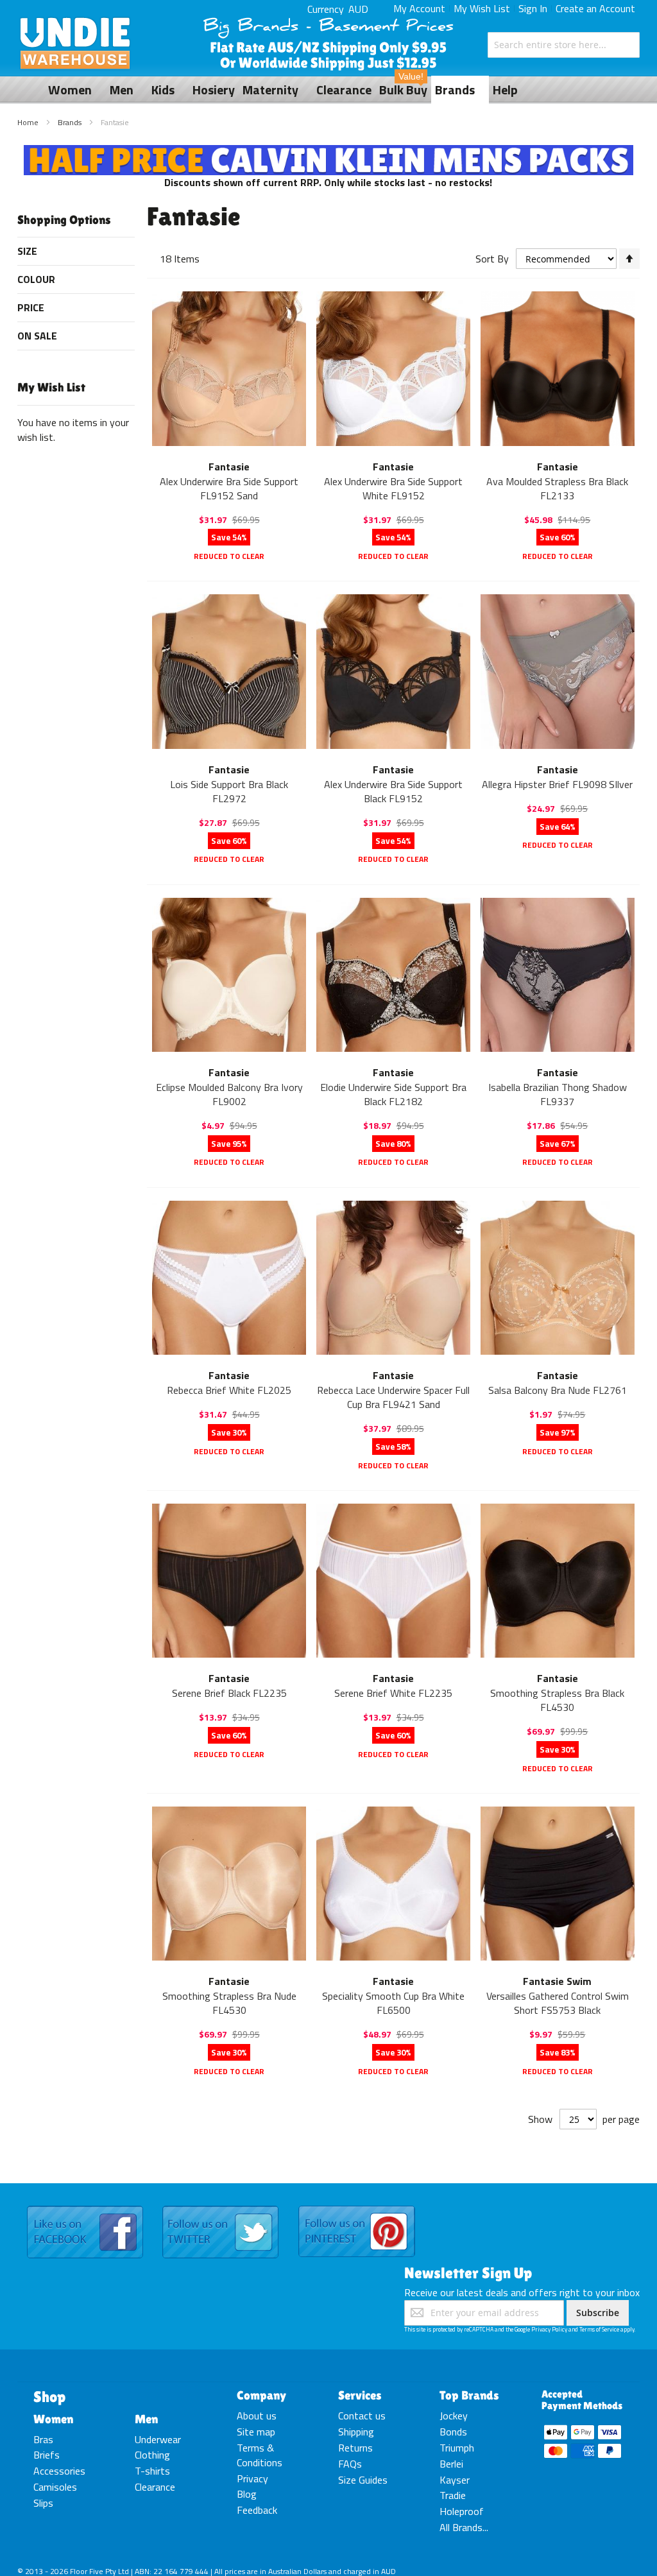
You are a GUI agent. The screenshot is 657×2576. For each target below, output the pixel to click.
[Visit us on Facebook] (85, 2206)
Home (29, 122)
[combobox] (564, 45)
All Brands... (464, 2527)
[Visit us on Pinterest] (357, 2206)
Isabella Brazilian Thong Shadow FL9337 (558, 1094)
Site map (256, 2432)
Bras (43, 2439)
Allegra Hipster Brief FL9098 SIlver (557, 784)
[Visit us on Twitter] (220, 2206)
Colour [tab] (36, 279)
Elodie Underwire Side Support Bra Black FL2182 (393, 1094)
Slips (43, 2503)
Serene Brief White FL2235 (393, 1693)
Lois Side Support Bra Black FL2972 (229, 791)
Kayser (455, 2480)
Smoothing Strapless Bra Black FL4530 (557, 1700)
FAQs (350, 2464)
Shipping (356, 2432)
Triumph (457, 2448)
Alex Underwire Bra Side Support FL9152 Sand (229, 488)
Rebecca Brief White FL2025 (229, 1390)
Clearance (155, 2487)
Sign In (533, 8)
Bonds (453, 2432)
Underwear (158, 2439)
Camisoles (55, 2487)
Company (261, 2395)
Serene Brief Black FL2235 (229, 1693)
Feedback (257, 2510)
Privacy (252, 2478)
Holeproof (462, 2511)
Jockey (454, 2416)
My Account (419, 8)
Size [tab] (27, 251)
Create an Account (595, 8)
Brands (71, 122)
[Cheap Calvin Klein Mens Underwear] (329, 152)
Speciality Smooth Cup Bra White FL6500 (393, 2003)
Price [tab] (31, 307)
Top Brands (469, 2395)
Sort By (492, 259)
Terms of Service (599, 2329)
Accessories (59, 2471)
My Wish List (482, 8)
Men (146, 2419)
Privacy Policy (549, 2329)
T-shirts (152, 2471)
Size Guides (363, 2480)
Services (360, 2395)
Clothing (152, 2455)
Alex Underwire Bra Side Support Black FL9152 (393, 791)
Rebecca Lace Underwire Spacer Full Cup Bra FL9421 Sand (393, 1397)
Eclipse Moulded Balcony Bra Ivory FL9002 (229, 1094)
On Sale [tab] (37, 336)
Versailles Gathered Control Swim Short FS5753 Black (558, 2003)
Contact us (362, 2416)
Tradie (453, 2495)
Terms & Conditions (260, 2455)
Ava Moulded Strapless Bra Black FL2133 (557, 488)
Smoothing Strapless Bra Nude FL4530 (229, 2003)
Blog (247, 2494)
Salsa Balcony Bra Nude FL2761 (558, 1390)
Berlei (451, 2464)
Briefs (47, 2455)
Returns (355, 2448)
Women (53, 2419)
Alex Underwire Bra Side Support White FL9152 (393, 488)
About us (257, 2416)
